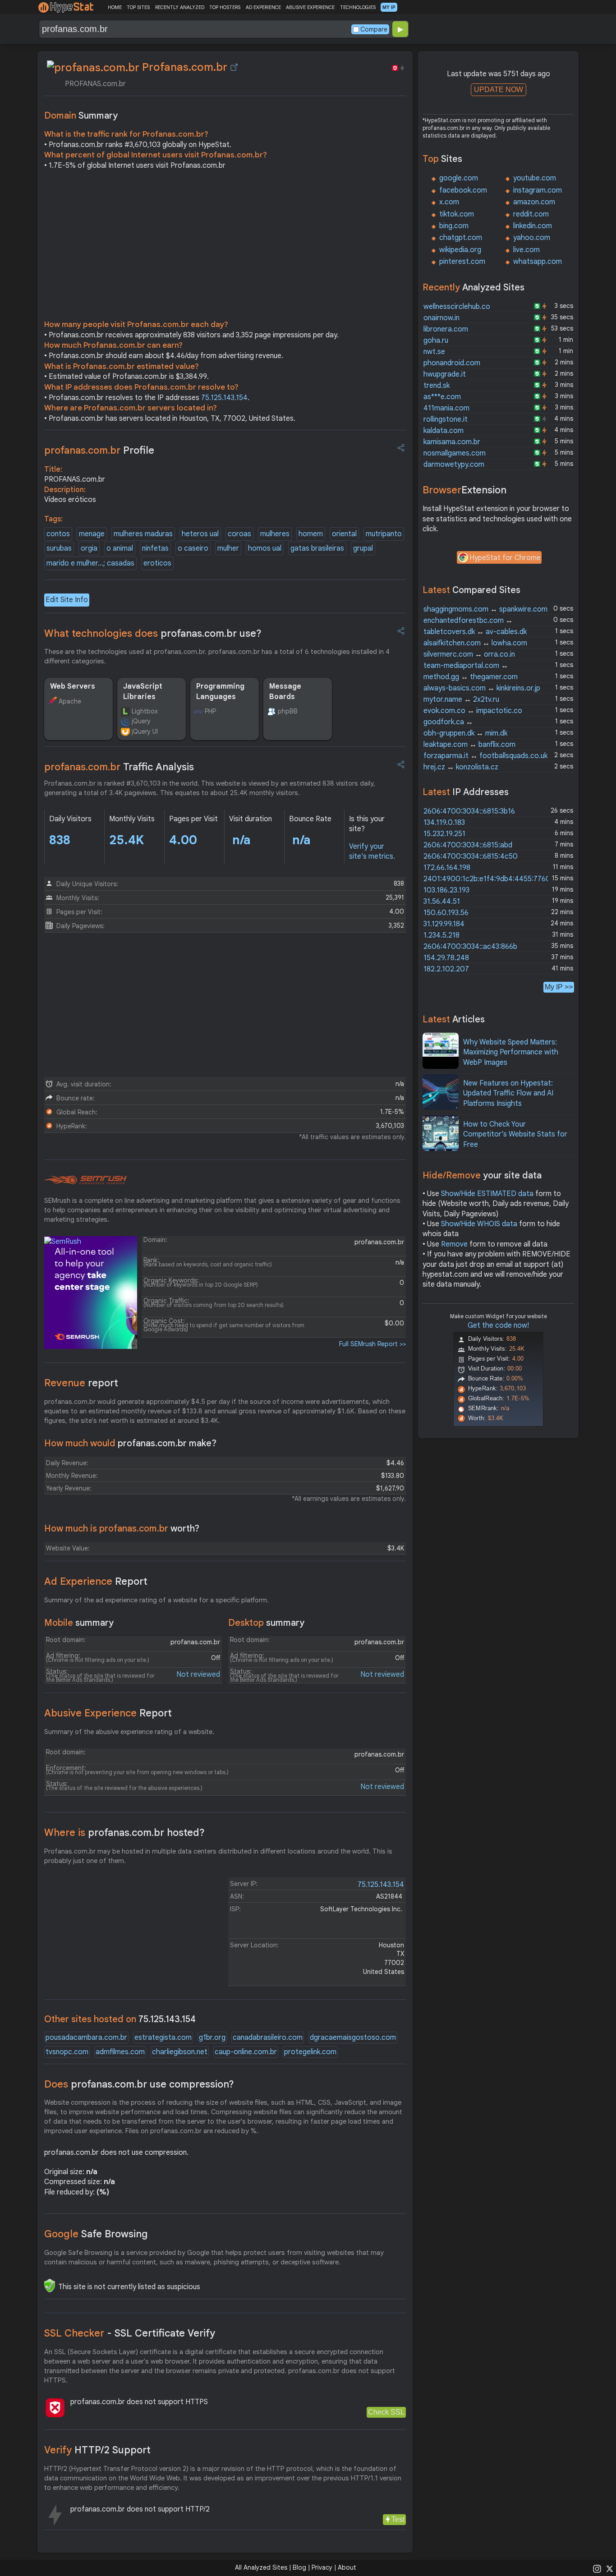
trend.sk (437, 386)
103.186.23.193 (446, 890)
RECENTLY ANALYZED (180, 7)
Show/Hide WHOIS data (479, 1224)
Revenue (81, 1383)
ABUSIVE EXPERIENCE (310, 7)
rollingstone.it (446, 419)
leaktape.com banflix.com (469, 745)
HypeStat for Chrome (505, 558)
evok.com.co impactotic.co (473, 711)
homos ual (265, 548)
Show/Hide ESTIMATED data (487, 1194)
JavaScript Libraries (143, 691)
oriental (344, 534)
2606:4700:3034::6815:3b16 (469, 811)
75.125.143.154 (224, 398)
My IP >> (559, 987)
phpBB (288, 711)
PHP (210, 711)
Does (139, 2084)
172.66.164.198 (447, 868)
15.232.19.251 (444, 834)
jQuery (141, 721)
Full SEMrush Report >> (372, 1344)
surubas (59, 548)
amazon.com (534, 202)
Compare (374, 29)
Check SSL (386, 2412)
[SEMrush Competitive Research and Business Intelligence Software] (85, 1180)
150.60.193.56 (446, 913)
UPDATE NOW (499, 90)
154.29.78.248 (446, 958)
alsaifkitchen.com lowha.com (475, 643)
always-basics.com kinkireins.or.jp (482, 688)
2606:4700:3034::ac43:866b (470, 947)
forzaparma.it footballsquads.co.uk (485, 756)
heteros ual (200, 534)
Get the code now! (498, 1325)
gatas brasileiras (317, 548)
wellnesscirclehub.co (457, 307)
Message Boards (285, 691)
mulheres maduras (143, 534)
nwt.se (434, 352)
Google (96, 2234)
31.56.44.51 (442, 902)
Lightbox (145, 711)
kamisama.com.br (452, 442)
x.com (449, 202)
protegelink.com (310, 2052)
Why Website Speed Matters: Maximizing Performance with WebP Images (511, 1052)
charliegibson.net (180, 2052)
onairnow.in (441, 318)
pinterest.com (462, 262)
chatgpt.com (461, 238)
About (347, 2567)
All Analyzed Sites (261, 2567)
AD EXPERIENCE (263, 7)
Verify (97, 2450)
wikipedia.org (460, 250)
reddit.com (531, 214)
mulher (228, 548)
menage (92, 534)
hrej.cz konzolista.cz (461, 767)
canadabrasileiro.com (268, 2038)
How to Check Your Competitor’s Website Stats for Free (515, 1134)
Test (398, 2519)
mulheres (275, 534)
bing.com (454, 226)
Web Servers (73, 686)
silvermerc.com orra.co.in (469, 654)
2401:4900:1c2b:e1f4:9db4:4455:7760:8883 (496, 879)
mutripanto (384, 534)
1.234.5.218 (441, 935)
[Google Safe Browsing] (50, 2286)
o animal (120, 548)
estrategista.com (163, 2038)
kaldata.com (444, 431)
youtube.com (535, 178)
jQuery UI (145, 731)
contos (58, 534)
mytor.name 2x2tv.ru (461, 699)
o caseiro (193, 548)
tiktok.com (457, 214)
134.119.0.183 (444, 823)
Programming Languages (220, 691)
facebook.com (463, 190)
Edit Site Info (67, 600)
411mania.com (446, 408)
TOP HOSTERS (225, 7)
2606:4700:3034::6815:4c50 (471, 856)
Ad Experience (96, 1581)
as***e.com (442, 397)
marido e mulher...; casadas (90, 563)
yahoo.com (532, 238)
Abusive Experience (108, 1713)
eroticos (157, 563)
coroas (239, 534)
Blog (299, 2567)
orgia (89, 548)
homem (311, 534)
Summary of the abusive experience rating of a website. (129, 1732)
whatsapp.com (538, 262)
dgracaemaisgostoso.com (353, 2038)
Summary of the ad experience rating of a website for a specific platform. (156, 1600)
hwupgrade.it (445, 374)
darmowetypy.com (454, 465)
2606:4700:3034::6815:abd (468, 845)
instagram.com (538, 190)
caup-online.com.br (246, 2052)
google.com (459, 178)
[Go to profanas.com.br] (234, 67)
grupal (363, 548)
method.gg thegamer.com (471, 677)
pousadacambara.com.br (86, 2038)
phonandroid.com (452, 363)
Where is (124, 1833)
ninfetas (155, 548)
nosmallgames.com (455, 453)
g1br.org (212, 2038)
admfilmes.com (120, 2052)
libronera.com (446, 329)
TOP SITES (138, 7)
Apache (70, 701)
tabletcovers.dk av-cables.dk (475, 632)
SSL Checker (130, 2333)
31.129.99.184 (444, 924)
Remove (454, 1244)
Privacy (322, 2567)
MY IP (389, 7)
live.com (526, 250)
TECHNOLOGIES (358, 7)
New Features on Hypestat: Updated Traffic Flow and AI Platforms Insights (508, 1093)
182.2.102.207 (446, 969)
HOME (115, 7)
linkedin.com (533, 226)
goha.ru (436, 340)
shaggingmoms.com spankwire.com (485, 609)
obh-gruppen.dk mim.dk (465, 733)
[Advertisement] (225, 247)
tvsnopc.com (67, 2052)
